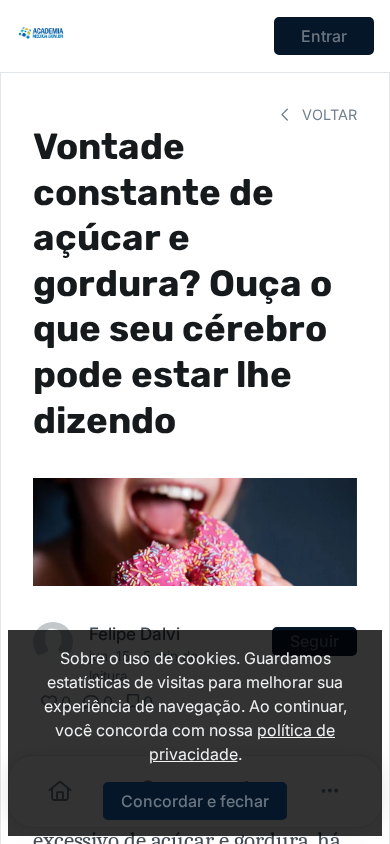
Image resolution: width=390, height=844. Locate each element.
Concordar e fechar (195, 801)
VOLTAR (327, 114)
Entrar (324, 36)
